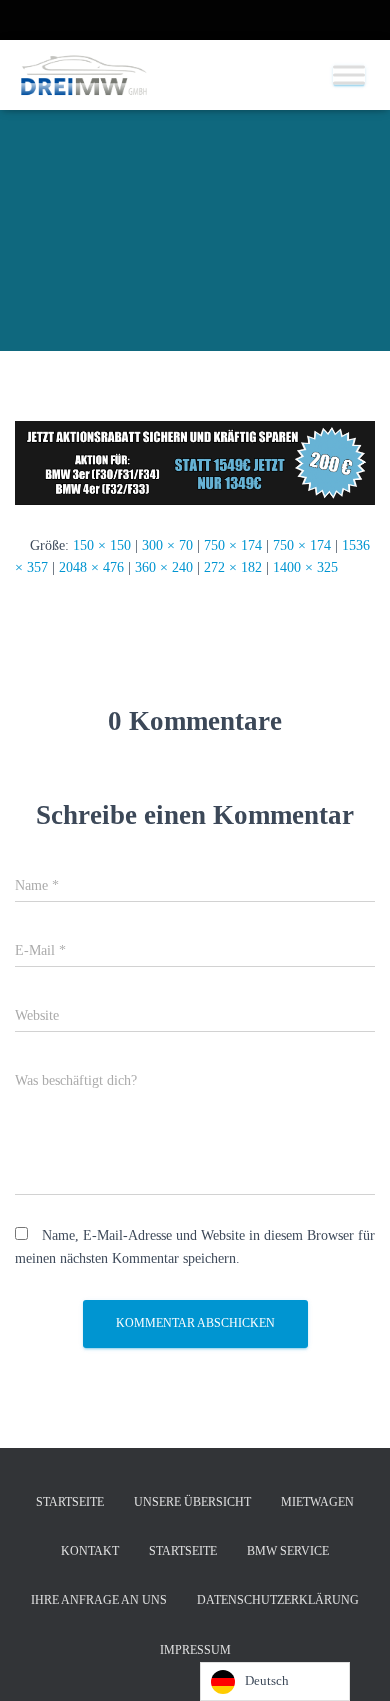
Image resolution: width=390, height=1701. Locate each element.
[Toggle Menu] (349, 74)
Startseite (70, 1502)
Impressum (195, 1650)
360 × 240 (164, 567)
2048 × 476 (91, 567)
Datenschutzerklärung (278, 1600)
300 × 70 (167, 545)
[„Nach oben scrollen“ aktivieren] (350, 1661)
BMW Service (288, 1551)
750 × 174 (233, 545)
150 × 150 (102, 545)
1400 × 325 (305, 567)
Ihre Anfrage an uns (99, 1600)
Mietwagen (317, 1502)
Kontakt (90, 1551)
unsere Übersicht (192, 1502)
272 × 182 (233, 567)
